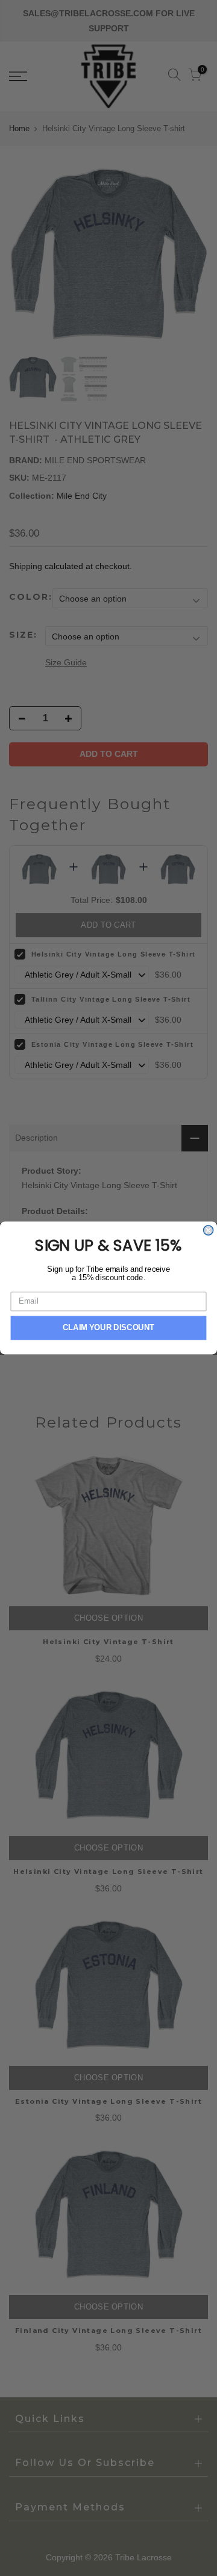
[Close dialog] (209, 1230)
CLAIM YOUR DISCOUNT (109, 1328)
